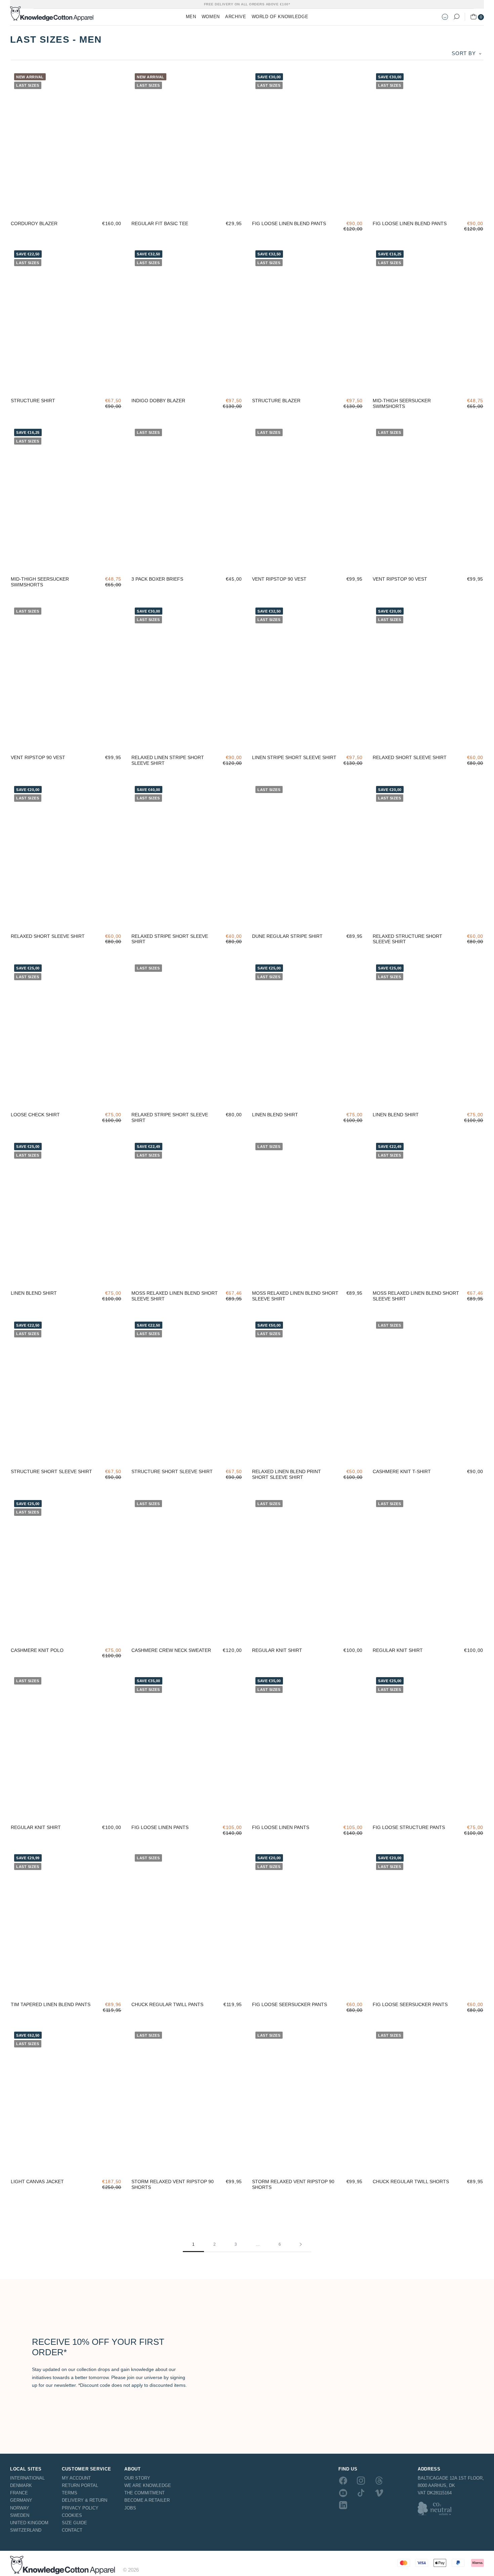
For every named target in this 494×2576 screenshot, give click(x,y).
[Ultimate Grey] (317, 562)
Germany (21, 2500)
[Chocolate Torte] (57, 206)
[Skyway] (381, 740)
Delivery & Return (85, 2500)
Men (191, 17)
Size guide (74, 2523)
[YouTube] (343, 2493)
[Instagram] (361, 2481)
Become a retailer (147, 2500)
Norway (20, 2508)
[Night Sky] (94, 206)
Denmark (21, 2485)
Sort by (464, 53)
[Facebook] (343, 2481)
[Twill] (279, 383)
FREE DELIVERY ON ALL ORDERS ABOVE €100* (247, 4)
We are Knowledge (148, 2485)
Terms (70, 2493)
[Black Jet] (38, 206)
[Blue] (260, 1454)
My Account (76, 2478)
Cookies (72, 2515)
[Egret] (298, 1097)
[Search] (456, 17)
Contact (72, 2530)
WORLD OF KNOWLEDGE (280, 17)
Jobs (130, 2508)
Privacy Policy (80, 2508)
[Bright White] (159, 206)
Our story (137, 2478)
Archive (236, 17)
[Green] (279, 1454)
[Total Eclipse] (140, 206)
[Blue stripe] (140, 1810)
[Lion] (113, 206)
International (27, 2478)
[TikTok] (361, 2493)
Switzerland (26, 2530)
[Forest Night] (75, 206)
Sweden (20, 2515)
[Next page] (301, 2245)
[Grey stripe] (159, 1810)
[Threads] (379, 2481)
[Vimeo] (379, 2493)
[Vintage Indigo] (400, 383)
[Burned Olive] (260, 206)
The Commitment (145, 2493)
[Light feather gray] (19, 206)
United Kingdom (29, 2523)
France (19, 2493)
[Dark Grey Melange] (177, 206)
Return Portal (80, 2485)
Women (211, 17)
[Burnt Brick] (437, 383)
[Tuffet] (260, 562)
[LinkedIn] (343, 2505)
